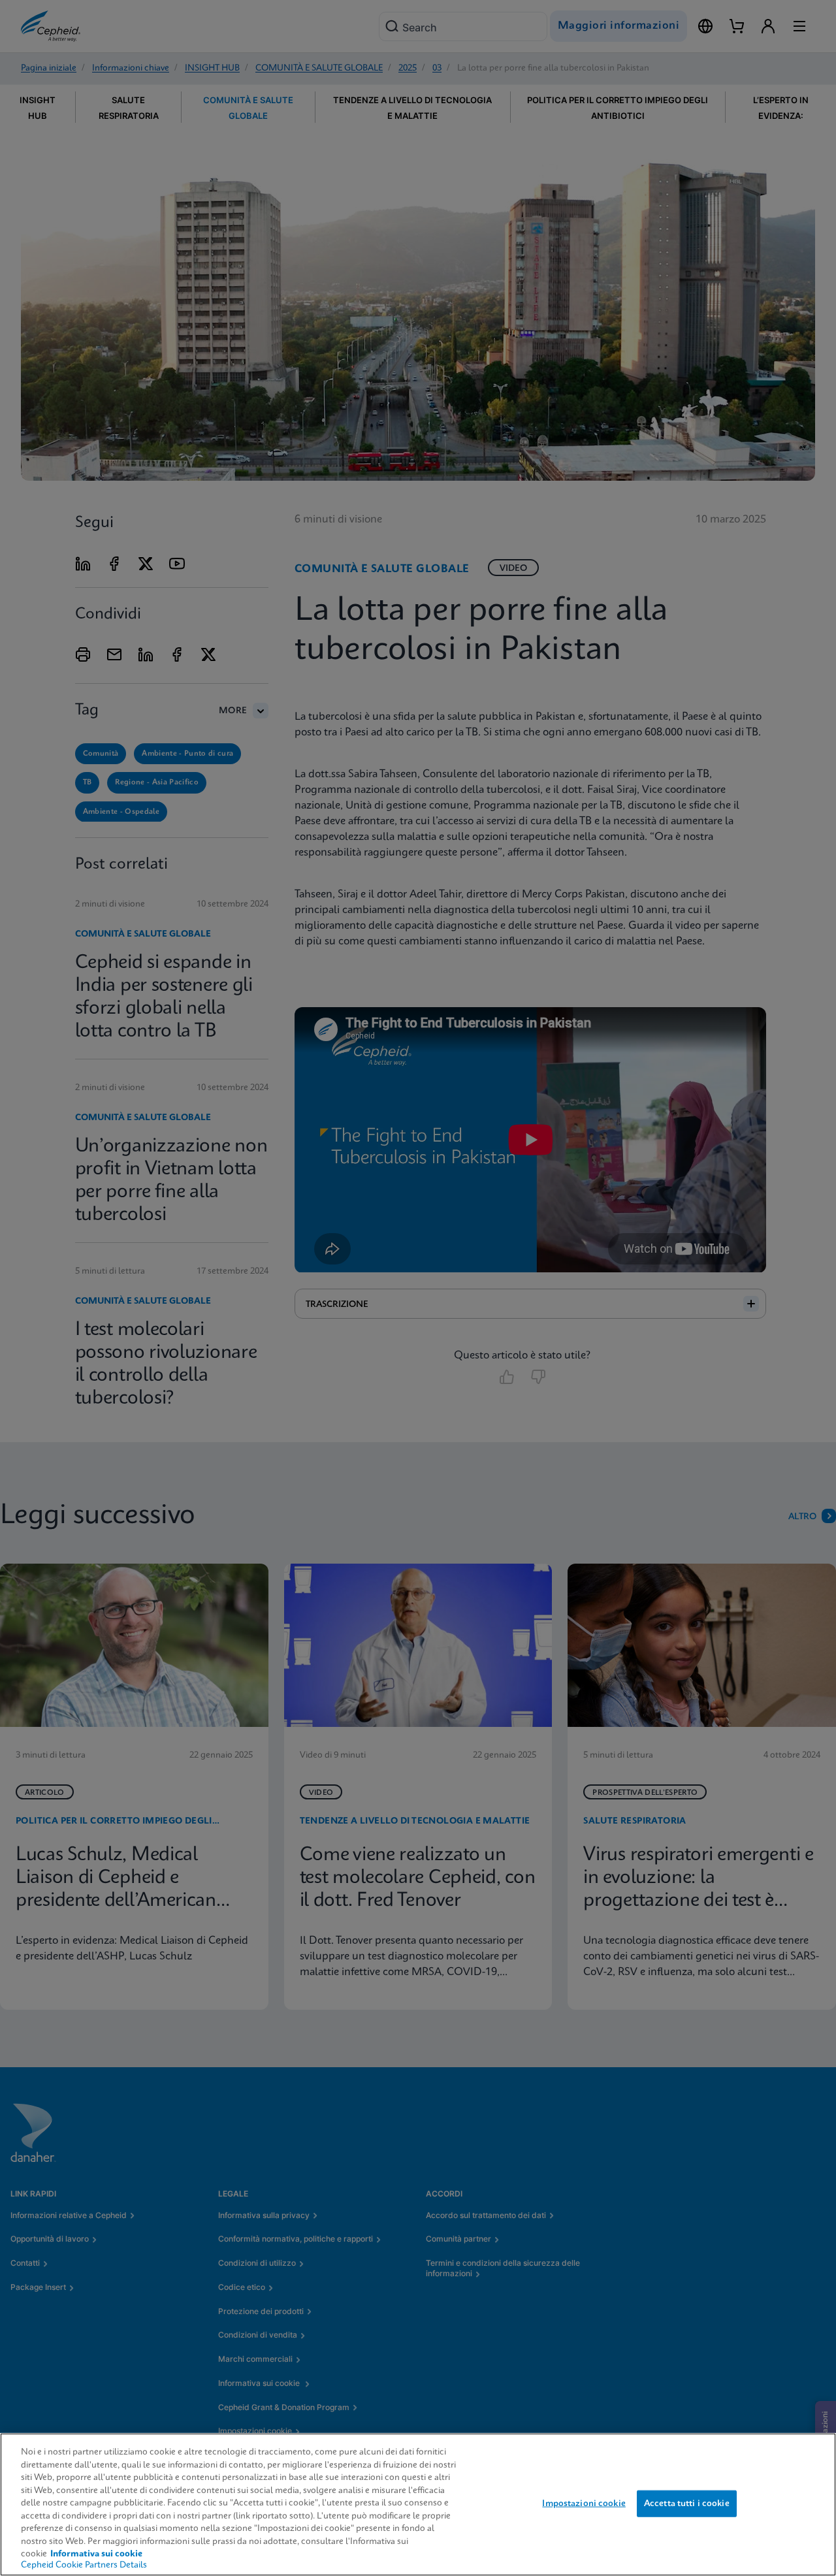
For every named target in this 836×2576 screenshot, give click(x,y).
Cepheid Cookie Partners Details (84, 2565)
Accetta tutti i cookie (687, 2503)
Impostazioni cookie (584, 2503)
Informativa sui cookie (96, 2554)
